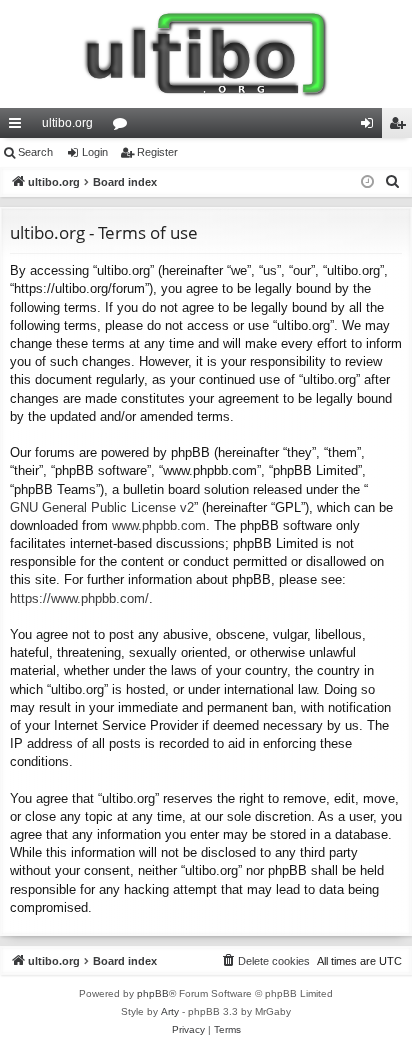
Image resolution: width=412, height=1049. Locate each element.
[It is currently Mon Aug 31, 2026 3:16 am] (367, 182)
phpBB (153, 993)
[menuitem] (393, 182)
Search (35, 152)
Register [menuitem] (401, 127)
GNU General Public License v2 (102, 507)
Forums (124, 127)
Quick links (19, 127)
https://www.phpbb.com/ (79, 598)
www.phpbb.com (159, 525)
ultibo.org (67, 123)
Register (157, 152)
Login (95, 152)
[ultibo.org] (206, 54)
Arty (170, 1011)
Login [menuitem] (371, 127)
